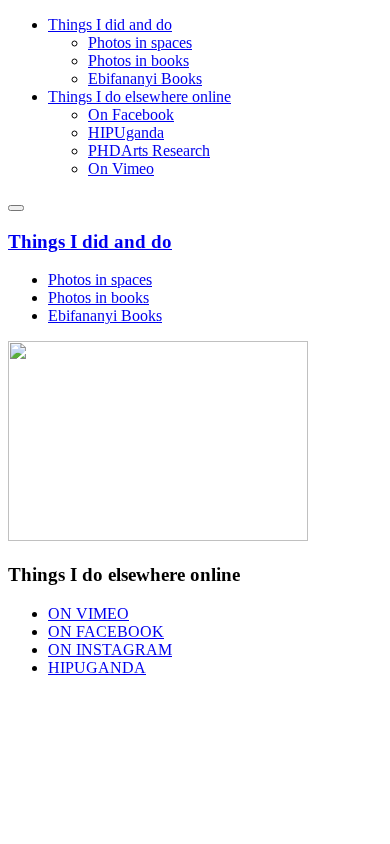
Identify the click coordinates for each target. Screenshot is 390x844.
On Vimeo (121, 168)
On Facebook (131, 114)
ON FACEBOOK (106, 631)
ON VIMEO (88, 613)
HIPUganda (126, 132)
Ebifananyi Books (145, 78)
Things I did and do (110, 24)
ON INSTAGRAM (110, 649)
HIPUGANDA (97, 667)
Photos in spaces (140, 42)
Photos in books (138, 60)
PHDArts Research (149, 150)
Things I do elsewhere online (139, 96)
